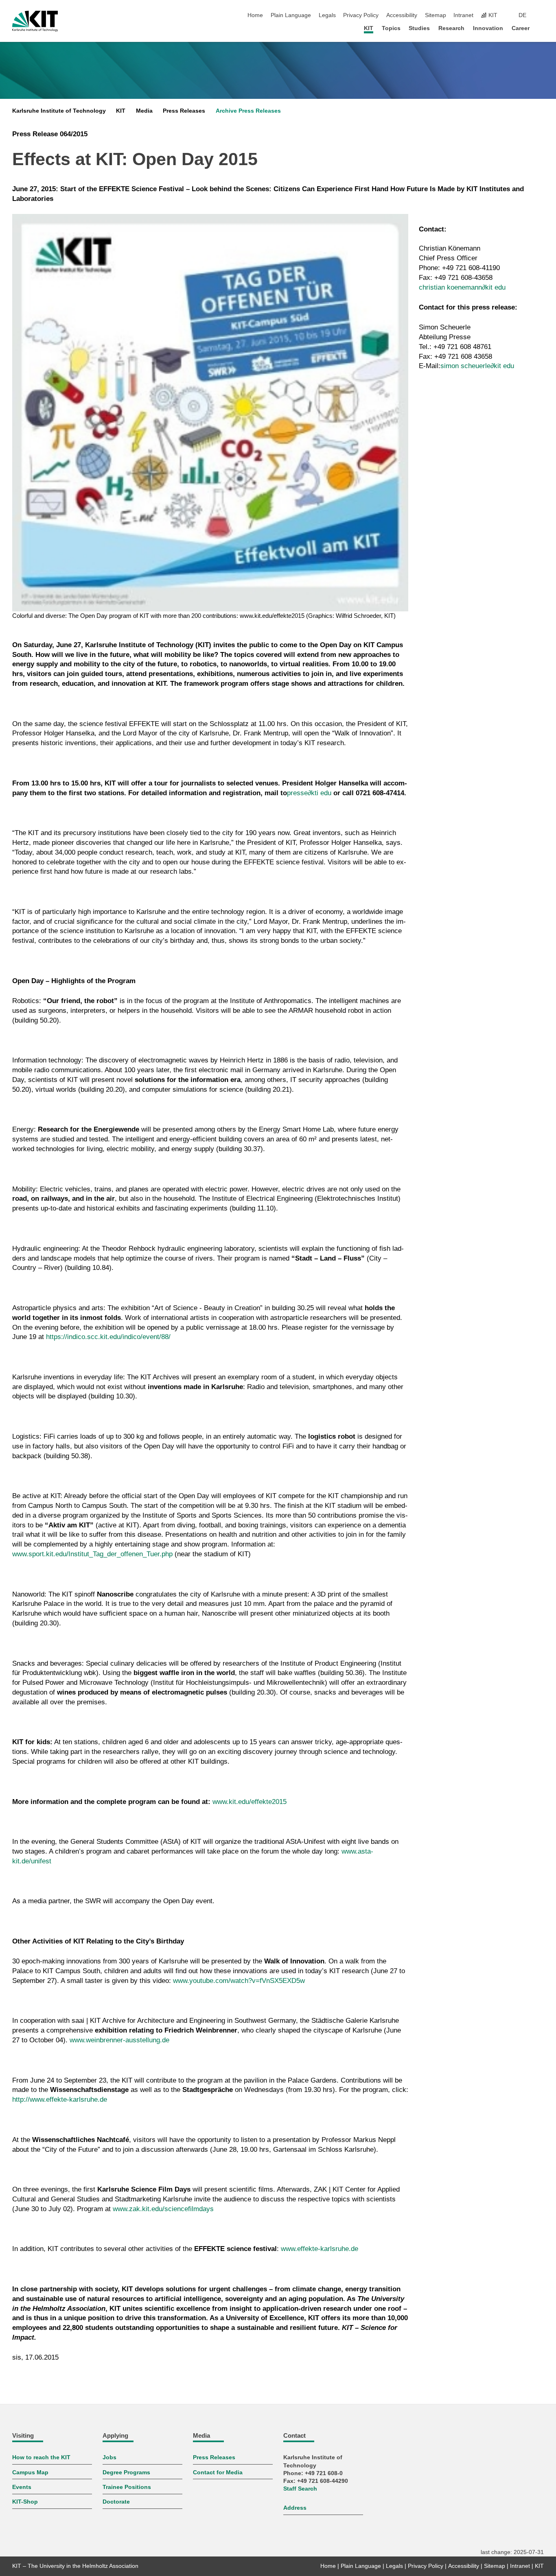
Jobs (109, 2457)
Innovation (488, 28)
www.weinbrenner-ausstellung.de (119, 2040)
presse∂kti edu (309, 793)
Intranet (463, 15)
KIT (369, 28)
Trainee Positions (127, 2487)
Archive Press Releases (248, 111)
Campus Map (30, 2472)
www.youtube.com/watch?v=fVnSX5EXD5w (239, 1981)
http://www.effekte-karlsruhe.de (60, 2099)
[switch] (541, 15)
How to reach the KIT (41, 2457)
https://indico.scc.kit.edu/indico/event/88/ (108, 1337)
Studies (419, 28)
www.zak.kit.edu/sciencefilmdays (163, 2209)
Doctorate (116, 2502)
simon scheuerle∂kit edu (477, 366)
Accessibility (402, 15)
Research (451, 28)
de (522, 15)
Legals (327, 15)
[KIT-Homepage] (35, 21)
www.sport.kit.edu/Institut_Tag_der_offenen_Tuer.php (92, 1554)
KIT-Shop (25, 2502)
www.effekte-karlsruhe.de (320, 2249)
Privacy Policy (361, 15)
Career (521, 28)
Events (22, 2487)
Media (144, 111)
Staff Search (300, 2489)
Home (255, 15)
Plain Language (291, 15)
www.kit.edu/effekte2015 (250, 1802)
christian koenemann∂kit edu (462, 287)
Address (295, 2508)
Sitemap (436, 15)
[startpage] (541, 28)
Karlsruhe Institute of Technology (59, 111)
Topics (391, 28)
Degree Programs (126, 2472)
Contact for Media (218, 2472)
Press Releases (184, 111)
